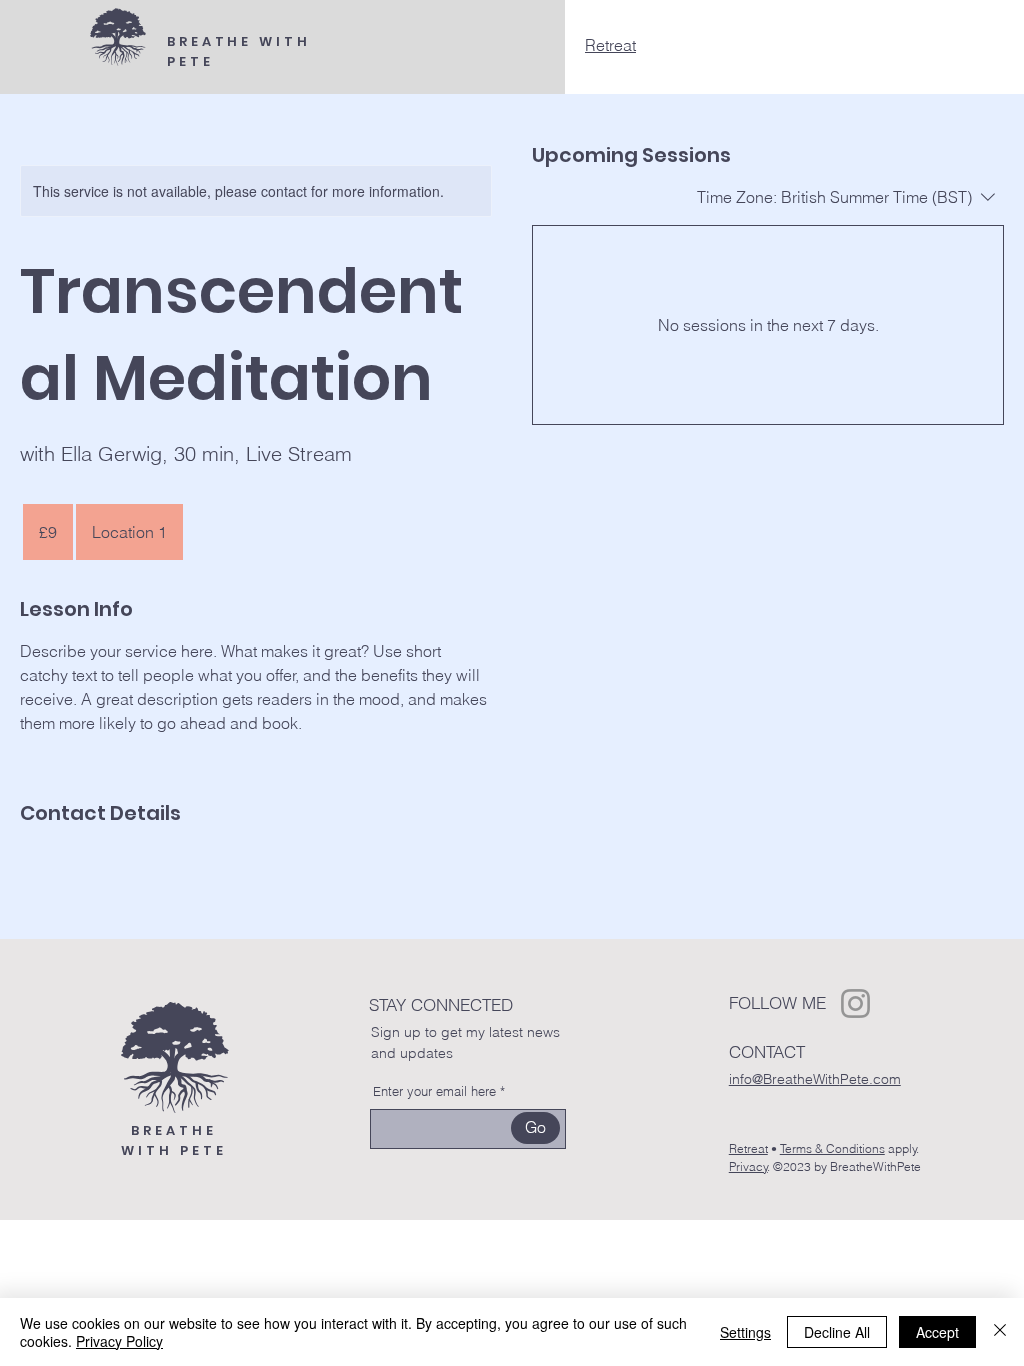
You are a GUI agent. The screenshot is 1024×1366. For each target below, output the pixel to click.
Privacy (748, 1166)
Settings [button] (745, 1332)
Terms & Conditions (832, 1148)
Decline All (837, 1332)
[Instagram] (855, 1003)
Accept (937, 1332)
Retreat (610, 45)
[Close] (1000, 1332)
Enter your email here (434, 1091)
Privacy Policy (119, 1341)
